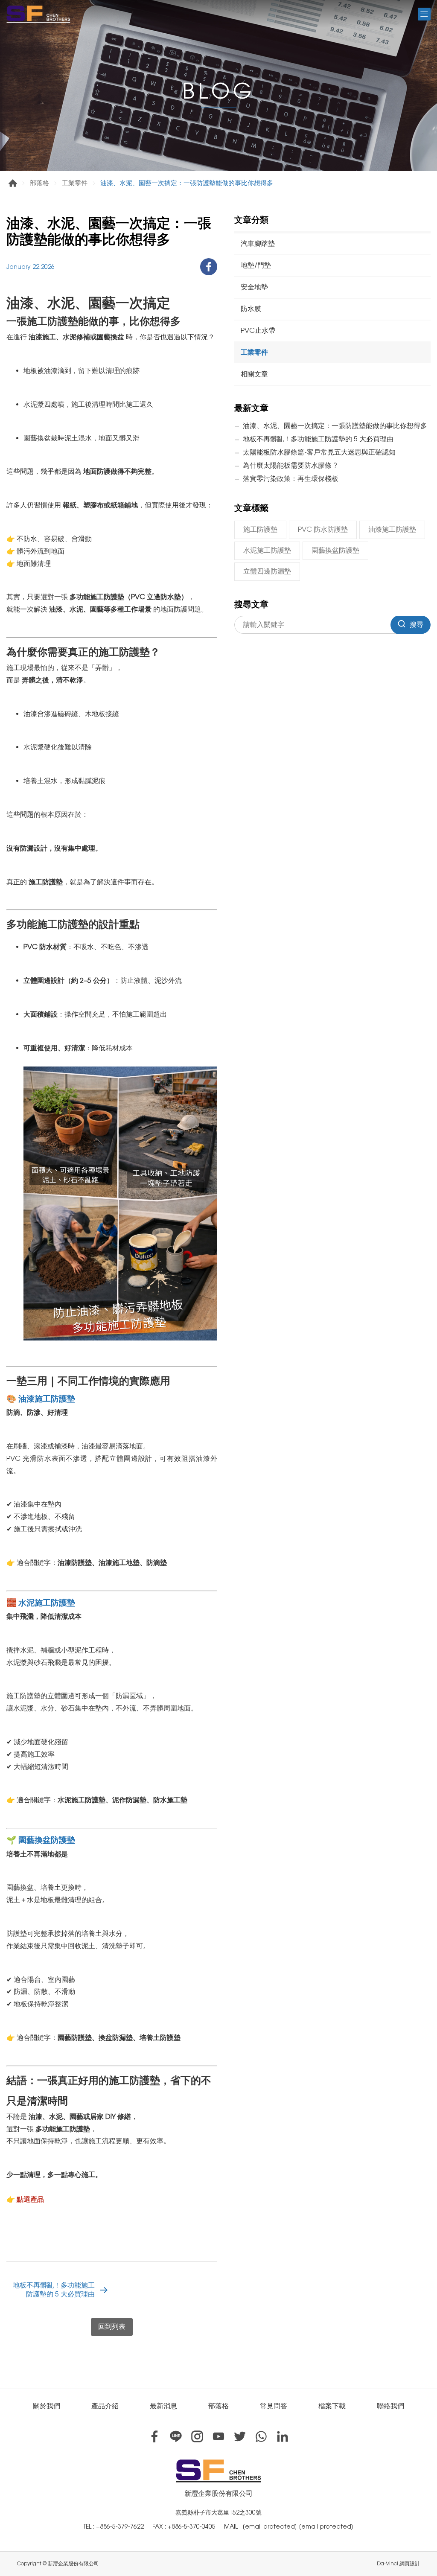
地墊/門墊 (256, 265)
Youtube (218, 2436)
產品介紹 (105, 2406)
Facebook (154, 2436)
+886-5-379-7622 (120, 2526)
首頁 (13, 183)
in (283, 2436)
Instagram (197, 2436)
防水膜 (251, 309)
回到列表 (112, 2327)
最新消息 (163, 2406)
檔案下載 (332, 2406)
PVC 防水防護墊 (323, 529)
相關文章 (254, 374)
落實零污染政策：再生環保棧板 (291, 479)
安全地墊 (254, 287)
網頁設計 (410, 2564)
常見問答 (274, 2406)
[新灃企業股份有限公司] (38, 14)
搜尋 (417, 625)
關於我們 (47, 2406)
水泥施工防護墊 (267, 550)
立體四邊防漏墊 (267, 571)
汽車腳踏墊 (258, 243)
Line (176, 2436)
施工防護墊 (260, 529)
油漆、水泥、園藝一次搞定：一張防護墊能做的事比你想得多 (335, 426)
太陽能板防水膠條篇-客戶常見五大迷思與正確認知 (319, 452)
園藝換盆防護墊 (335, 550)
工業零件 (75, 183)
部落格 (39, 183)
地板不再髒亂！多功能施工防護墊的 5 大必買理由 (54, 2290)
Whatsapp (261, 2436)
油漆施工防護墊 (392, 529)
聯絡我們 (390, 2406)
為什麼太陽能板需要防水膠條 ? (290, 465)
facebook (209, 267)
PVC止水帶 (258, 331)
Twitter (240, 2436)
